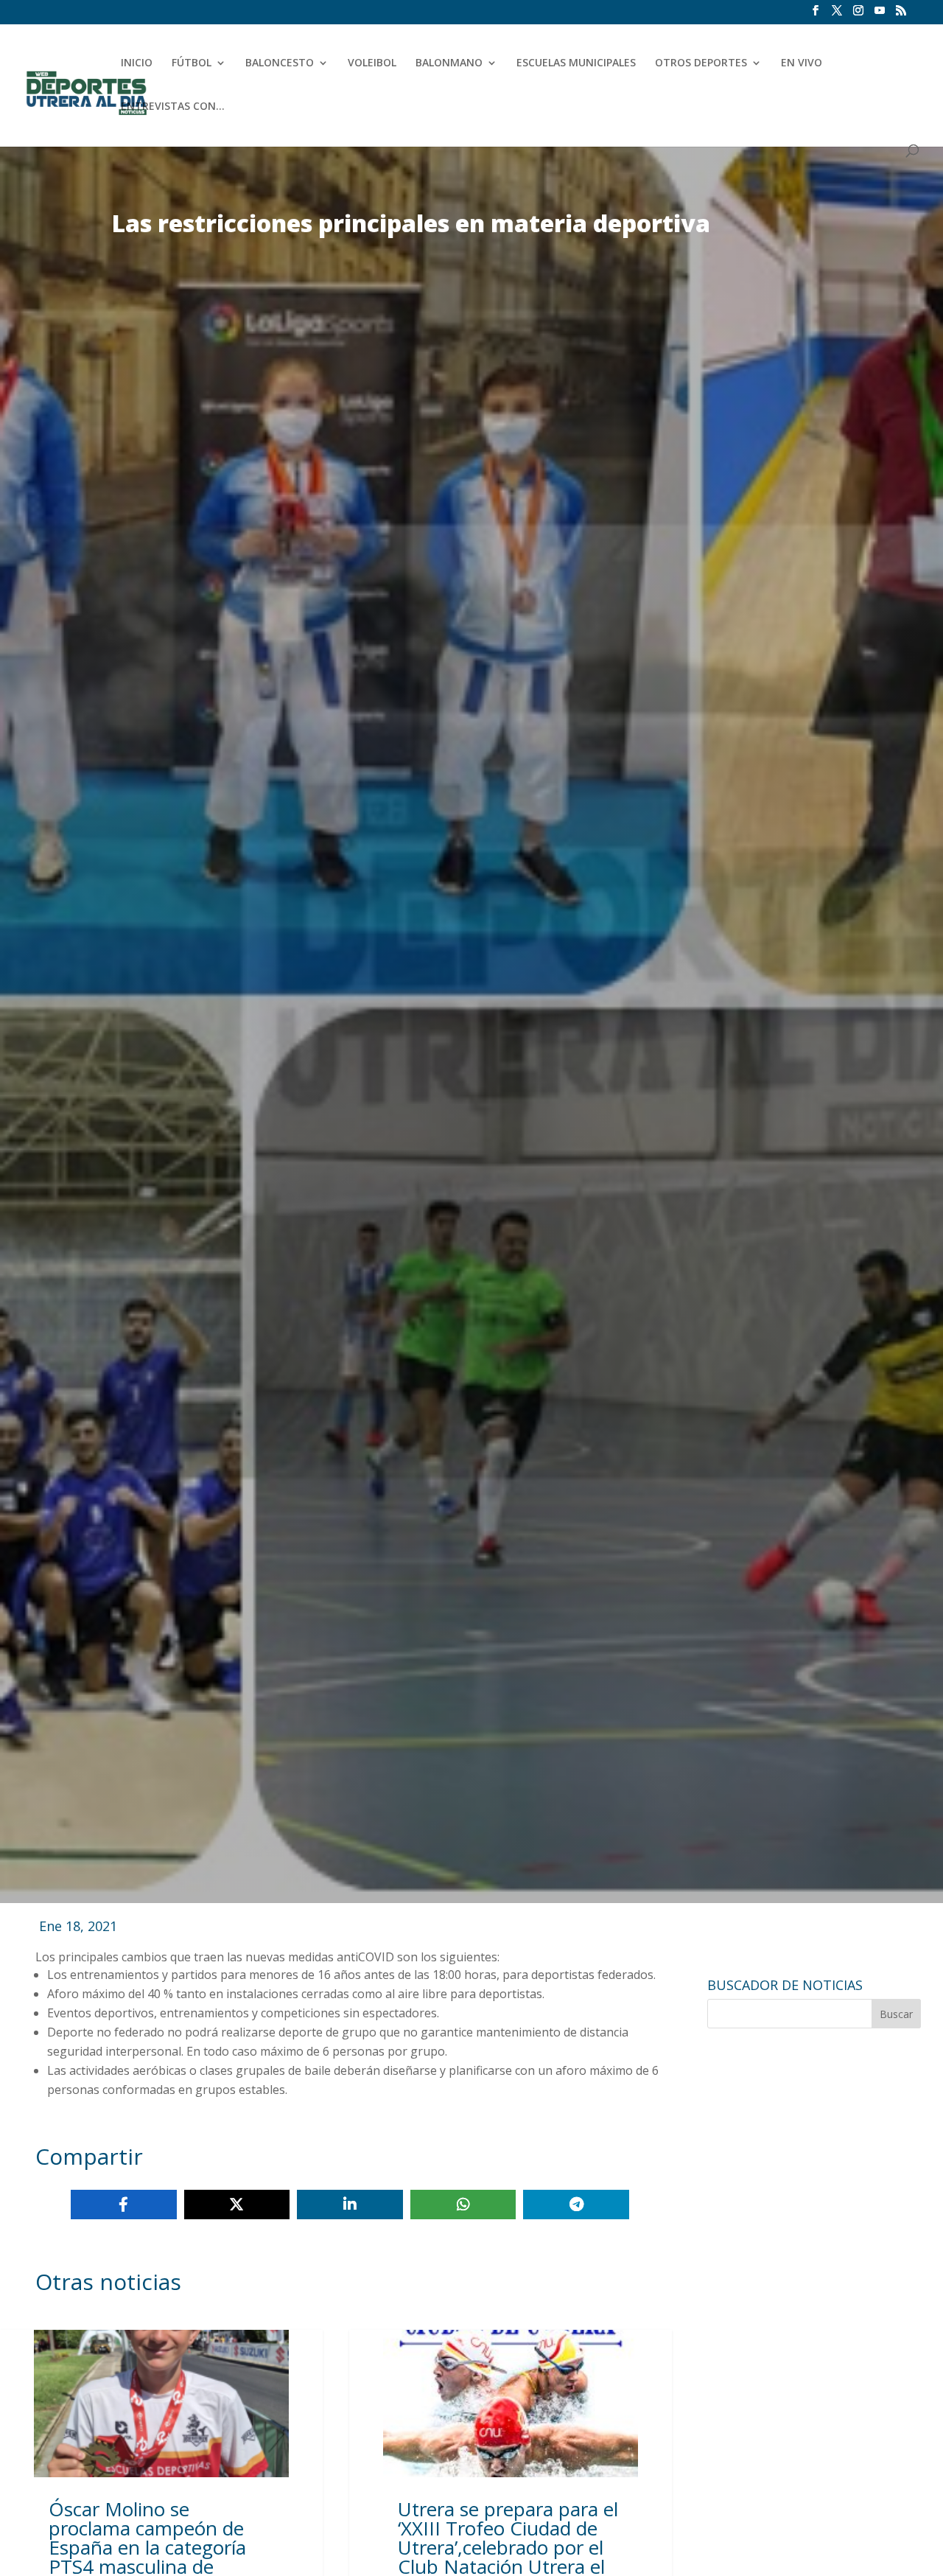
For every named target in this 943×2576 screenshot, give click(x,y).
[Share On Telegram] (576, 2205)
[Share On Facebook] (124, 2205)
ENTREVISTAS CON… (173, 107)
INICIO (137, 63)
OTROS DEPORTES (701, 63)
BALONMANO (449, 63)
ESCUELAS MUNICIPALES (576, 63)
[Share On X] (237, 2205)
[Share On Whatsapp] (463, 2205)
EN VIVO (802, 63)
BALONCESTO (280, 63)
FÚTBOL (192, 63)
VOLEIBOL (372, 63)
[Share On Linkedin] (350, 2205)
